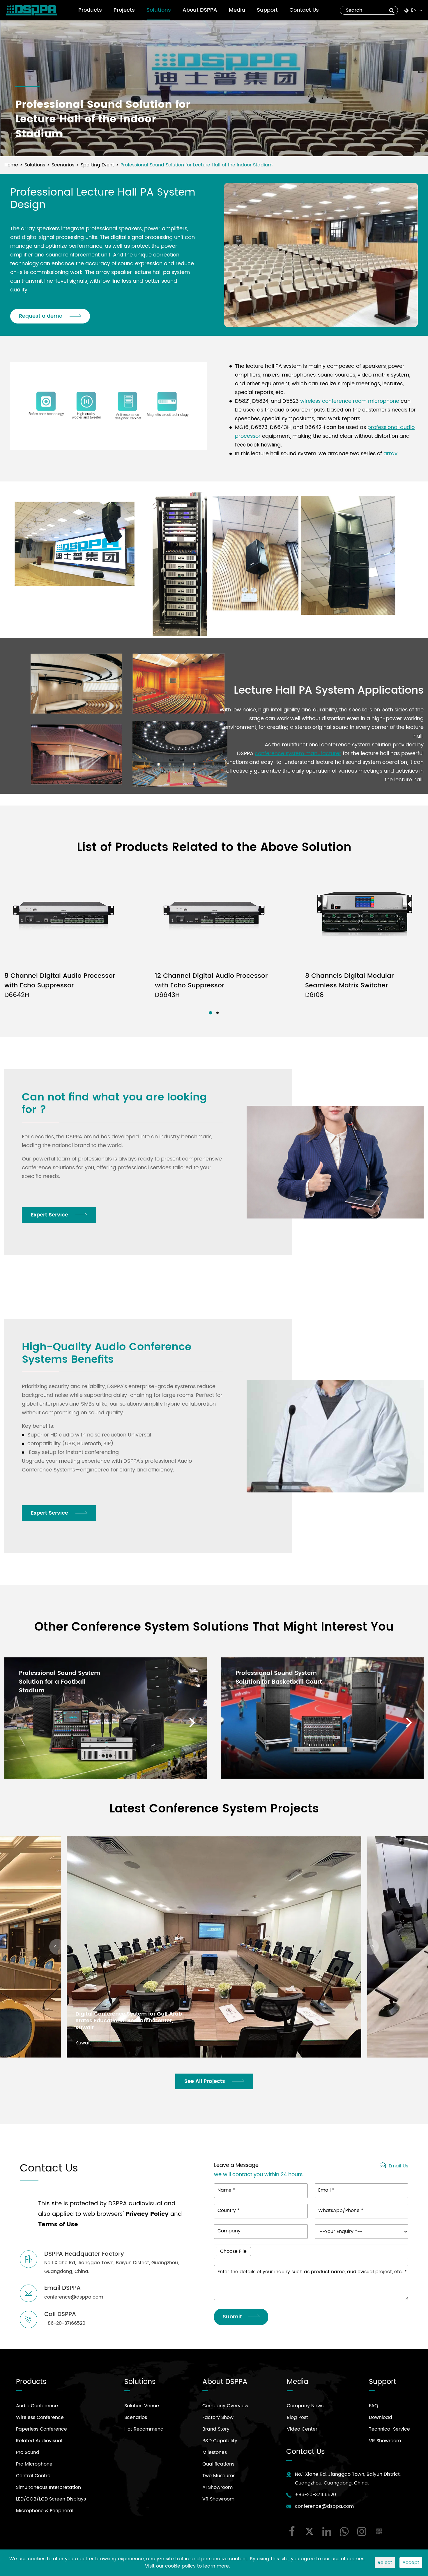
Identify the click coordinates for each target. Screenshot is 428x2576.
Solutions (159, 10)
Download (381, 2417)
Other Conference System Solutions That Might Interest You (214, 1627)
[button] (210, 1013)
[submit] (392, 10)
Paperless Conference (41, 2429)
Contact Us (304, 10)
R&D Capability (220, 2441)
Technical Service (389, 2429)
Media (237, 10)
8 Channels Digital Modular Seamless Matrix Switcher (349, 985)
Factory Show (218, 2417)
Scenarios (63, 165)
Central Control (34, 2476)
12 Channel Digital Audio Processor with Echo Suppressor (211, 985)
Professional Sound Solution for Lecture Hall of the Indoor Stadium (197, 165)
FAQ (374, 2406)
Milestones (215, 2452)
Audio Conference (37, 2406)
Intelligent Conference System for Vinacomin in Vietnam (120, 2024)
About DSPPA (200, 10)
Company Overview (225, 2406)
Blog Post (297, 2417)
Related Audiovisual (39, 2441)
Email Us (398, 2165)
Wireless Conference (40, 2417)
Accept (411, 2563)
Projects (124, 10)
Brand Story (216, 2429)
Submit (232, 2317)
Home (11, 165)
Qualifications (218, 2464)
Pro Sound (28, 2452)
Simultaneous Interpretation (48, 2487)
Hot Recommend (144, 2429)
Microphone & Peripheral (45, 2511)
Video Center (302, 2429)
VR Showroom (218, 2499)
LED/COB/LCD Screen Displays (51, 2499)
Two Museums (219, 2476)
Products (90, 10)
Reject (385, 2563)
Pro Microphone (34, 2464)
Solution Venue (142, 2406)
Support (267, 10)
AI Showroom (217, 2487)
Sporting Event (97, 165)
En (414, 10)
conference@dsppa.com (324, 2506)
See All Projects (205, 2081)
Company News (305, 2406)
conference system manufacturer (298, 754)
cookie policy (180, 2566)
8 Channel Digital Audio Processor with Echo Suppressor (60, 985)
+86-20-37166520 (315, 2495)
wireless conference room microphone (350, 401)
